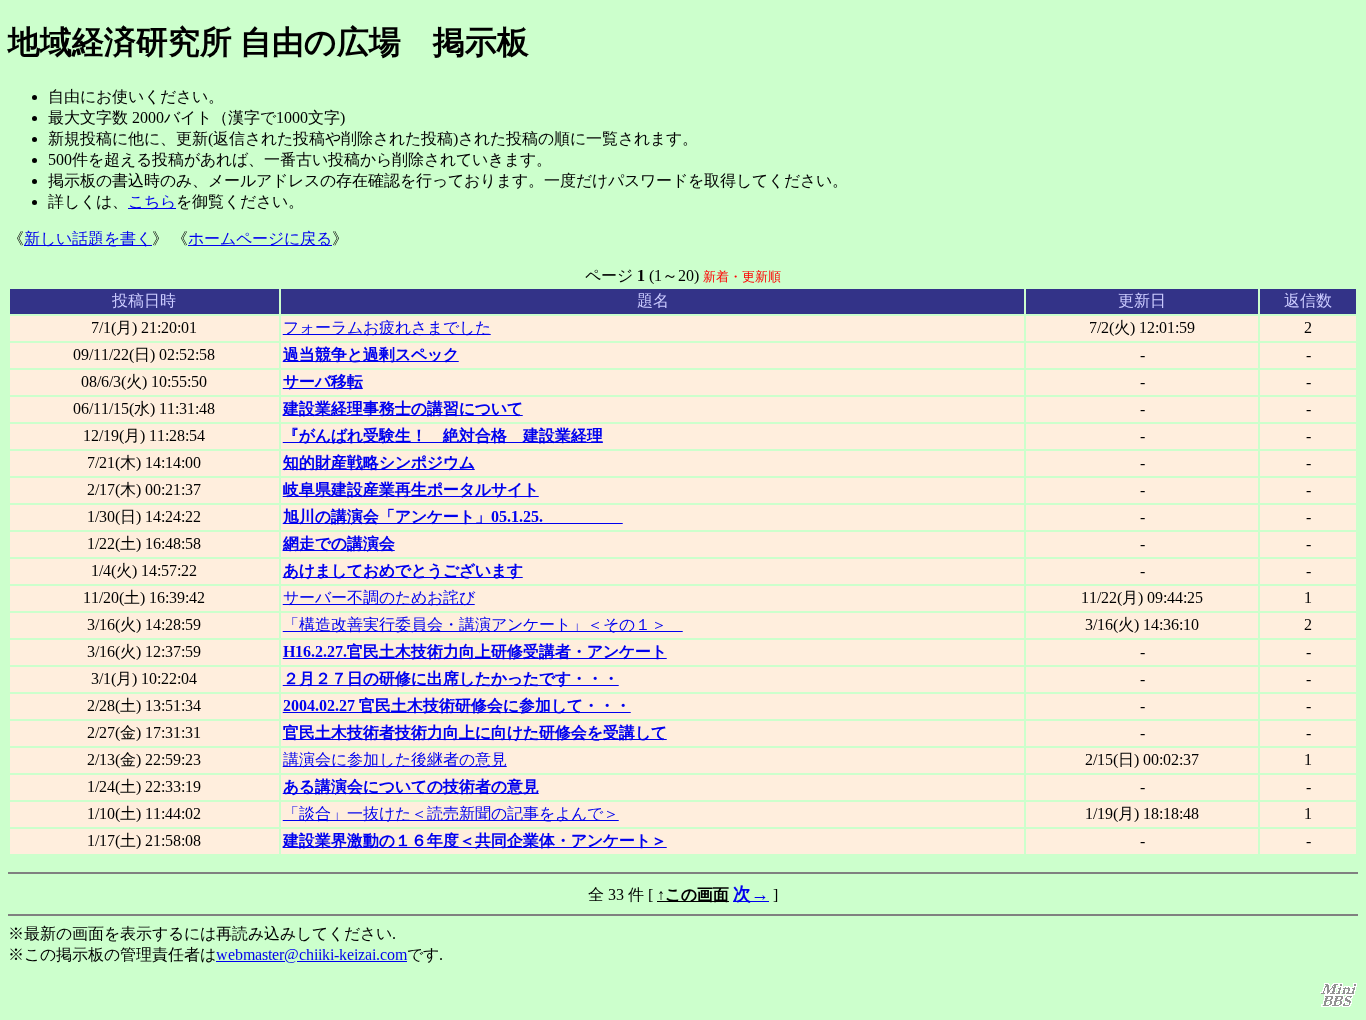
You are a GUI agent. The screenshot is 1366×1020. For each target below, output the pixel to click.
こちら (152, 201)
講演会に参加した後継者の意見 (395, 759)
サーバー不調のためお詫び (379, 597)
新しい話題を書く (88, 238)
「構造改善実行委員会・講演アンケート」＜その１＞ (483, 624)
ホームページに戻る (260, 238)
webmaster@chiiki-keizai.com (311, 954)
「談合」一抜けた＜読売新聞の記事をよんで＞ (451, 813)
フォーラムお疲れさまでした (387, 327)
